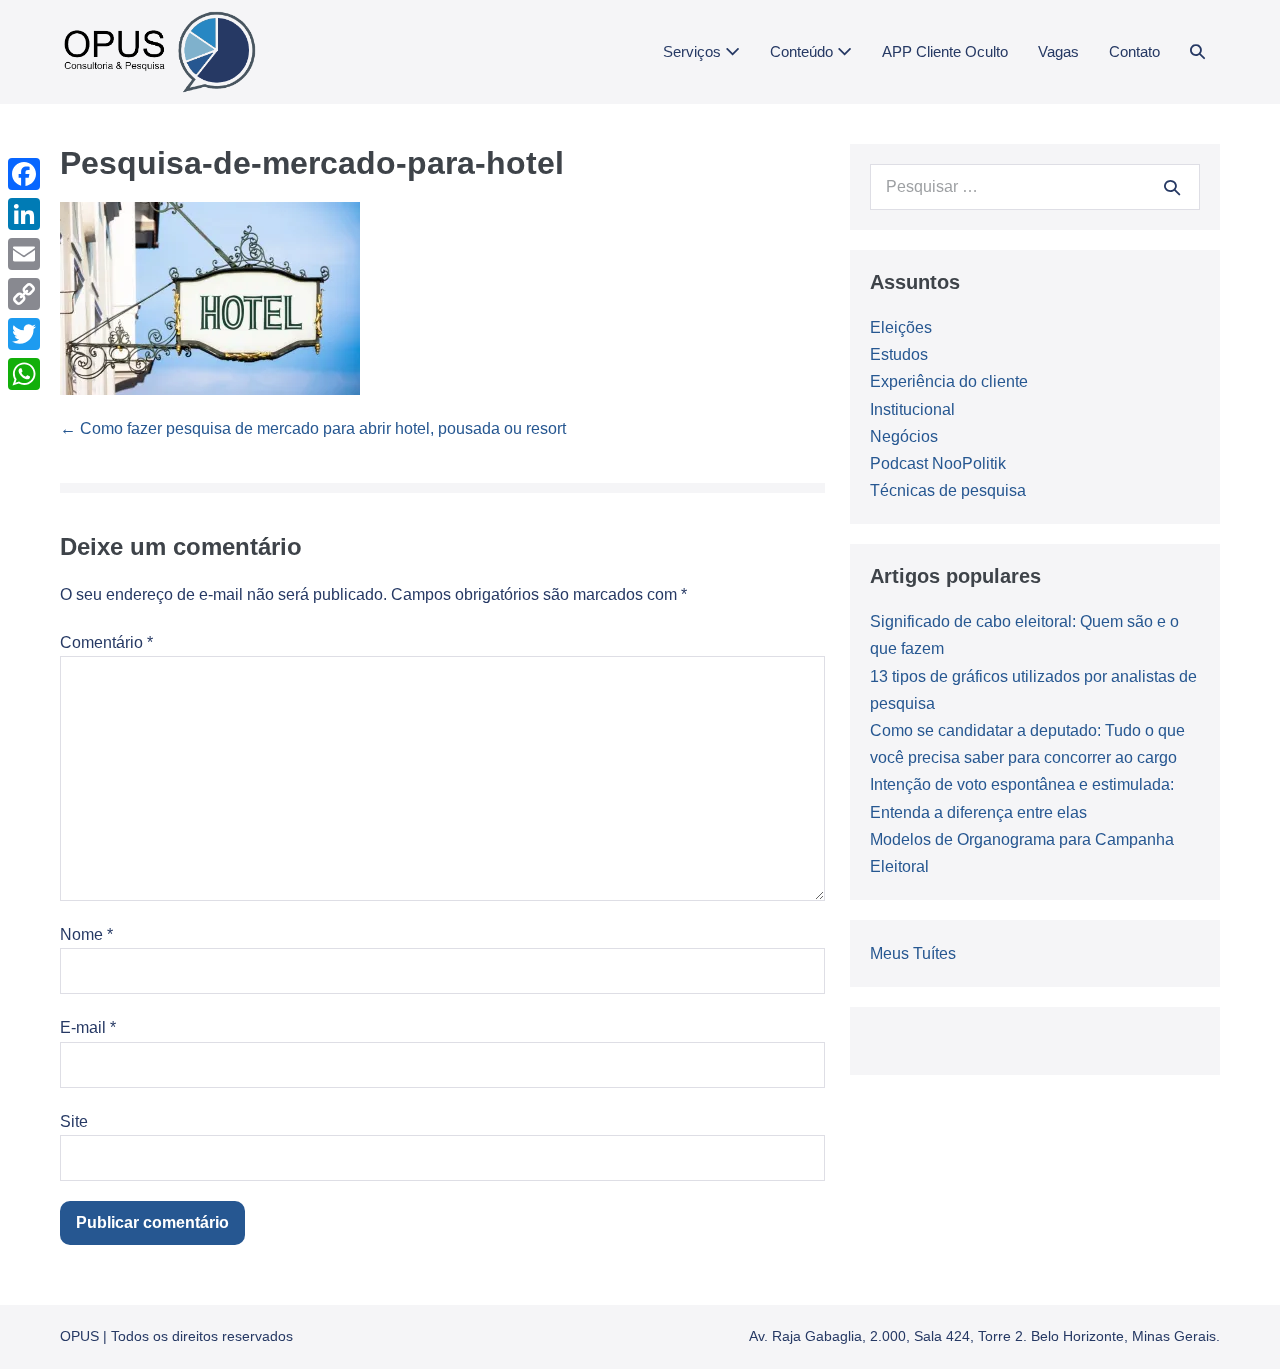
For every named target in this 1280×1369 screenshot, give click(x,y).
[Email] (24, 254)
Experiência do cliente (949, 381)
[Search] (1172, 187)
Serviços (694, 51)
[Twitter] (24, 334)
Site (74, 1121)
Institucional (912, 409)
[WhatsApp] (24, 374)
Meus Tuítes (913, 953)
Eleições (901, 327)
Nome (86, 934)
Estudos (899, 354)
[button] (1197, 52)
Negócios (904, 436)
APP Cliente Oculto (945, 51)
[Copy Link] (24, 294)
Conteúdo (803, 51)
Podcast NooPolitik (938, 463)
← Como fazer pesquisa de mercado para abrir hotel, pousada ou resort (313, 428)
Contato (1134, 51)
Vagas (1058, 51)
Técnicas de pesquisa (948, 490)
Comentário (106, 642)
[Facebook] (24, 174)
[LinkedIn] (24, 214)
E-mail (88, 1027)
